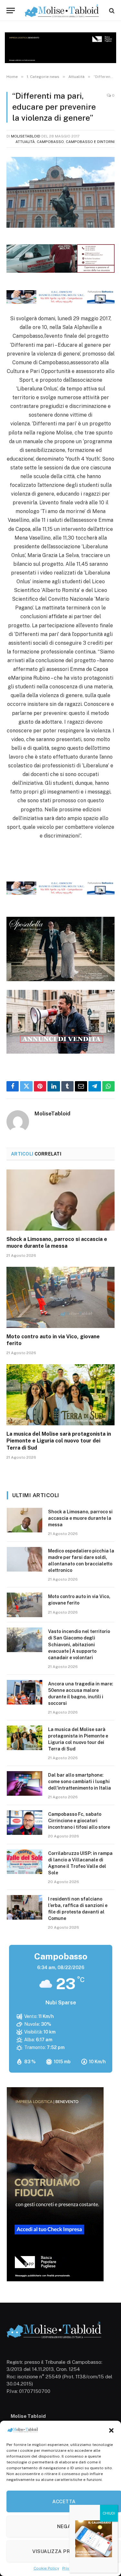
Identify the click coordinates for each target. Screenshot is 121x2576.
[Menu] (11, 11)
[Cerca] (111, 11)
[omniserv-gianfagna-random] (60, 302)
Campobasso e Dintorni (90, 142)
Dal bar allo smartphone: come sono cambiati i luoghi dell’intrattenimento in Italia (80, 1781)
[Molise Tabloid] (62, 11)
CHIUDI (109, 2513)
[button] (111, 2430)
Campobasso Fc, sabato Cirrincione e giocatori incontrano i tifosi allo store (79, 1821)
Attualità (25, 142)
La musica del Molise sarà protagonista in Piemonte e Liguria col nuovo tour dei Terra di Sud (59, 1441)
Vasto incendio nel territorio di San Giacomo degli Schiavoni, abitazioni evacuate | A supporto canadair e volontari (79, 1644)
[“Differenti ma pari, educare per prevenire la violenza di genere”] (60, 192)
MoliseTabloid (26, 136)
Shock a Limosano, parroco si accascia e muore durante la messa (80, 1518)
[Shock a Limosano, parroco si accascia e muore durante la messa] (60, 1200)
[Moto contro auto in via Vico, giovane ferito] (60, 1297)
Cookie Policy (46, 2568)
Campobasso (50, 142)
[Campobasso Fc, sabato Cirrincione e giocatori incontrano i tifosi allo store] (25, 1823)
